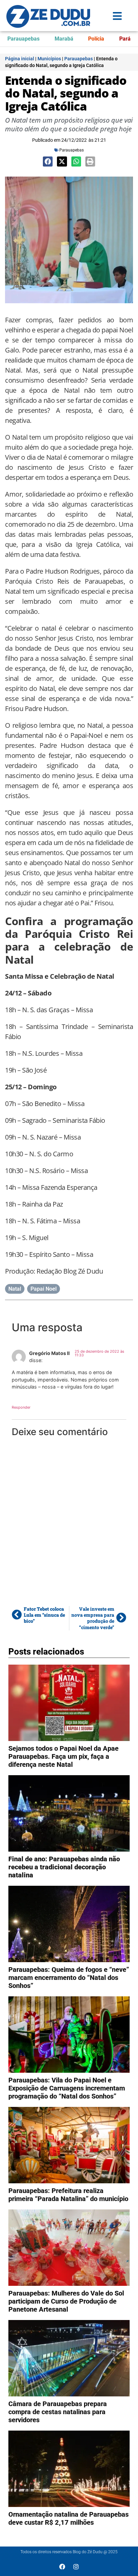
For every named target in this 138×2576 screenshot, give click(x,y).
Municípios (49, 59)
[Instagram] (76, 2567)
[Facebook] (62, 2567)
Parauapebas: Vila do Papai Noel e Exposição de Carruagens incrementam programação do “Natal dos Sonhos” (67, 2088)
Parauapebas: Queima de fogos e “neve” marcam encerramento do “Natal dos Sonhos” (69, 1978)
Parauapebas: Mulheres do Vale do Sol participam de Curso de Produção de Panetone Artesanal (66, 2301)
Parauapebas (23, 39)
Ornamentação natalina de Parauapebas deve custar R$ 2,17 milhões (68, 2518)
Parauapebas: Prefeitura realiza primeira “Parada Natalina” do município (68, 2195)
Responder (21, 1407)
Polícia (96, 39)
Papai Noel (44, 1289)
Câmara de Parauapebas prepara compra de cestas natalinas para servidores (58, 2412)
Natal (15, 1289)
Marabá (64, 39)
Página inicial (20, 59)
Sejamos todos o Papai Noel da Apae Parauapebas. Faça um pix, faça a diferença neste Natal (63, 1756)
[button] (48, 161)
